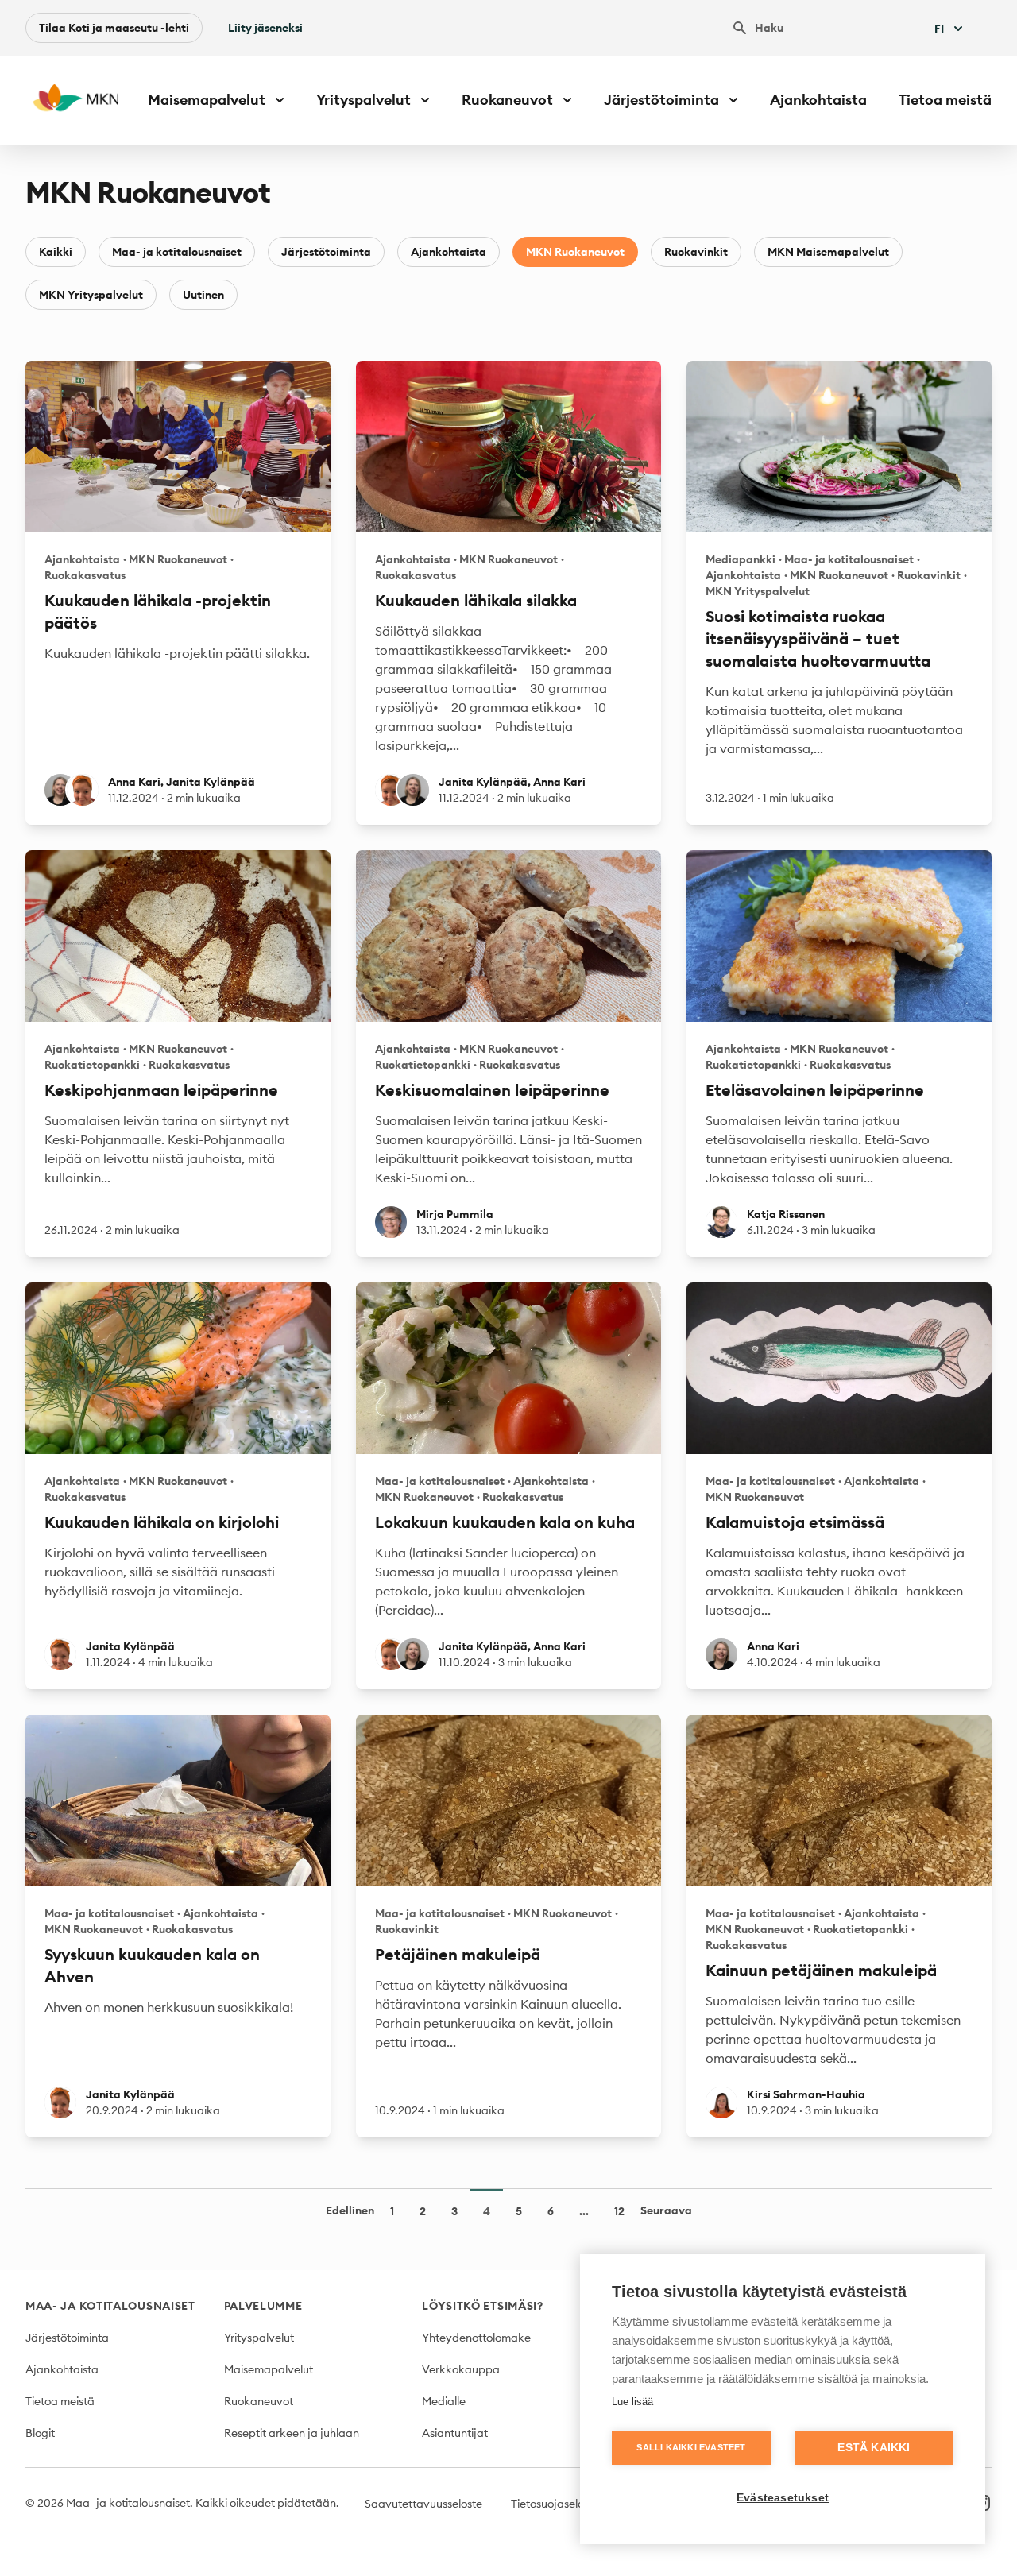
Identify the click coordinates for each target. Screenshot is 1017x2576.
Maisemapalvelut (269, 2369)
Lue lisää (632, 2402)
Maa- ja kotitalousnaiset (177, 252)
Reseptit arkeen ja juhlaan (292, 2433)
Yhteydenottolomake (476, 2338)
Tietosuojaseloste (555, 2504)
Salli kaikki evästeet (691, 2447)
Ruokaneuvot (259, 2401)
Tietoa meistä (945, 100)
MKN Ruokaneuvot (575, 252)
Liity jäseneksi (265, 28)
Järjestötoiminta (326, 252)
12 (619, 2211)
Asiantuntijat (455, 2433)
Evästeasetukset (783, 2498)
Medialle (444, 2401)
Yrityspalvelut (259, 2338)
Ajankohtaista (818, 100)
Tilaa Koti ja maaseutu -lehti (114, 28)
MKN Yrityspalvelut (91, 295)
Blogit (40, 2433)
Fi (939, 29)
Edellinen (350, 2210)
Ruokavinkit (696, 252)
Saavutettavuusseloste (423, 2504)
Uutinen (203, 295)
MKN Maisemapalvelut (828, 252)
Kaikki (56, 252)
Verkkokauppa (461, 2369)
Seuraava (666, 2210)
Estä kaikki (874, 2448)
